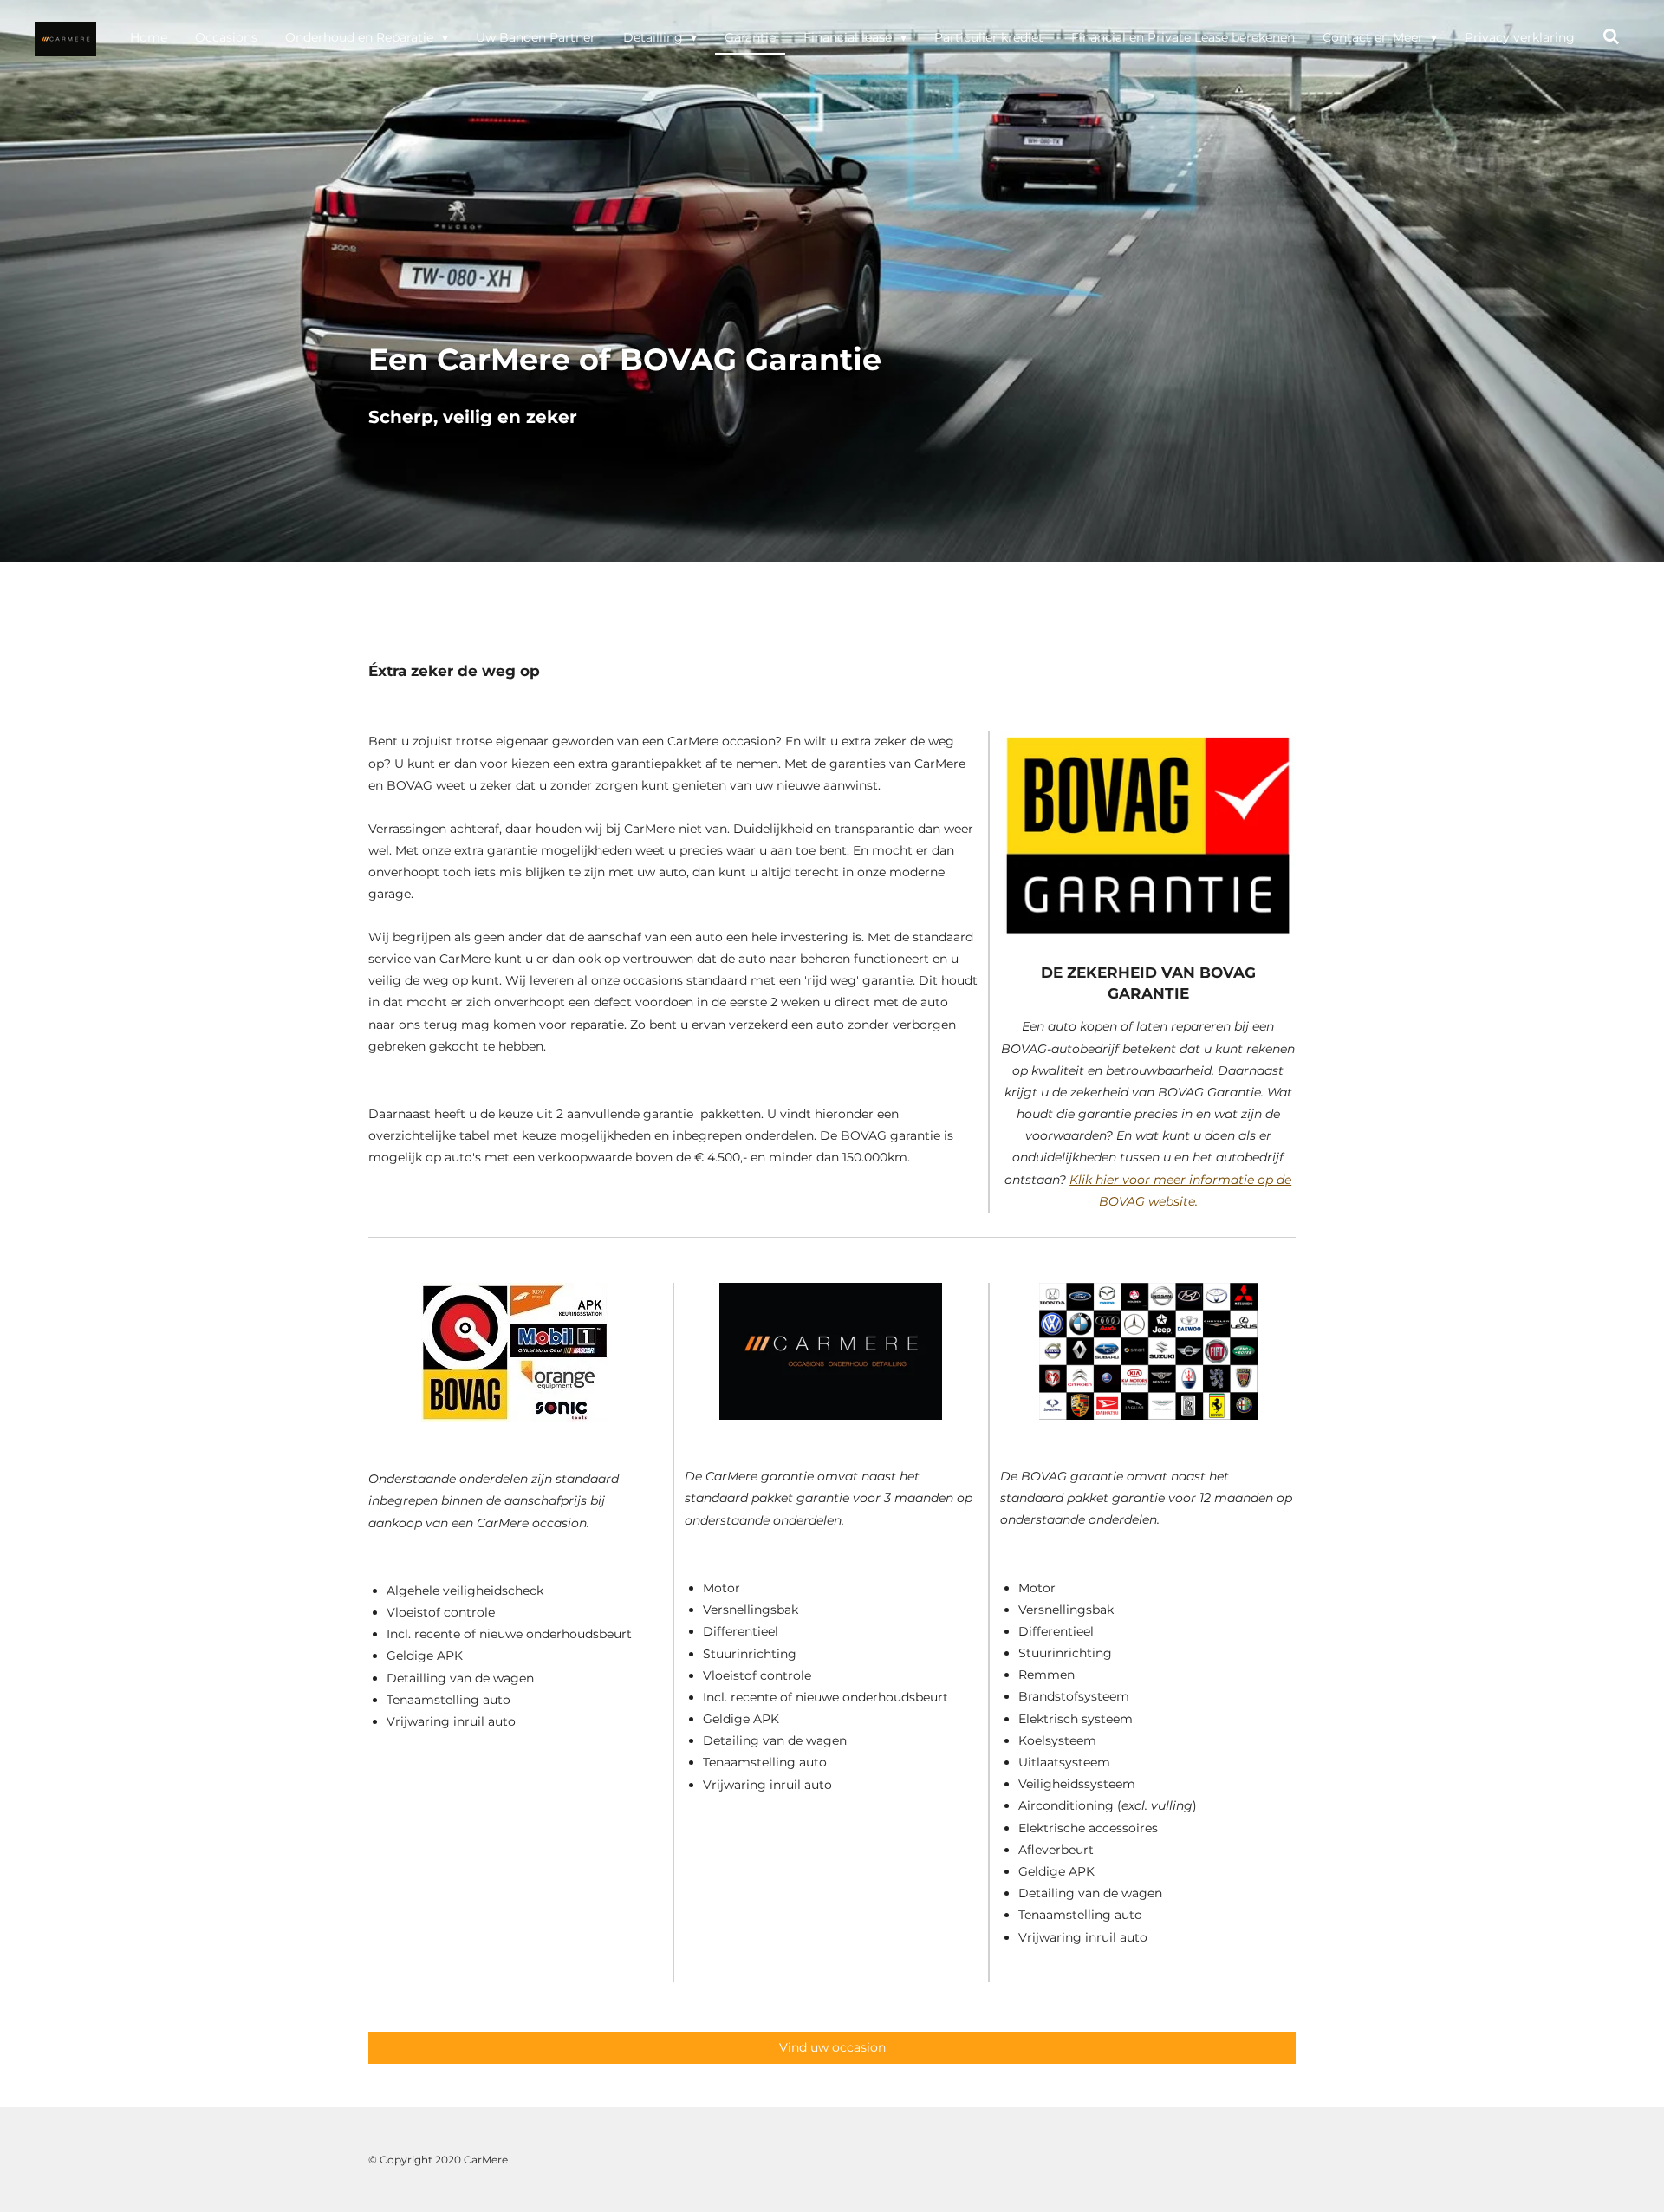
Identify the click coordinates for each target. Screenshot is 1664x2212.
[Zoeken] (1611, 38)
